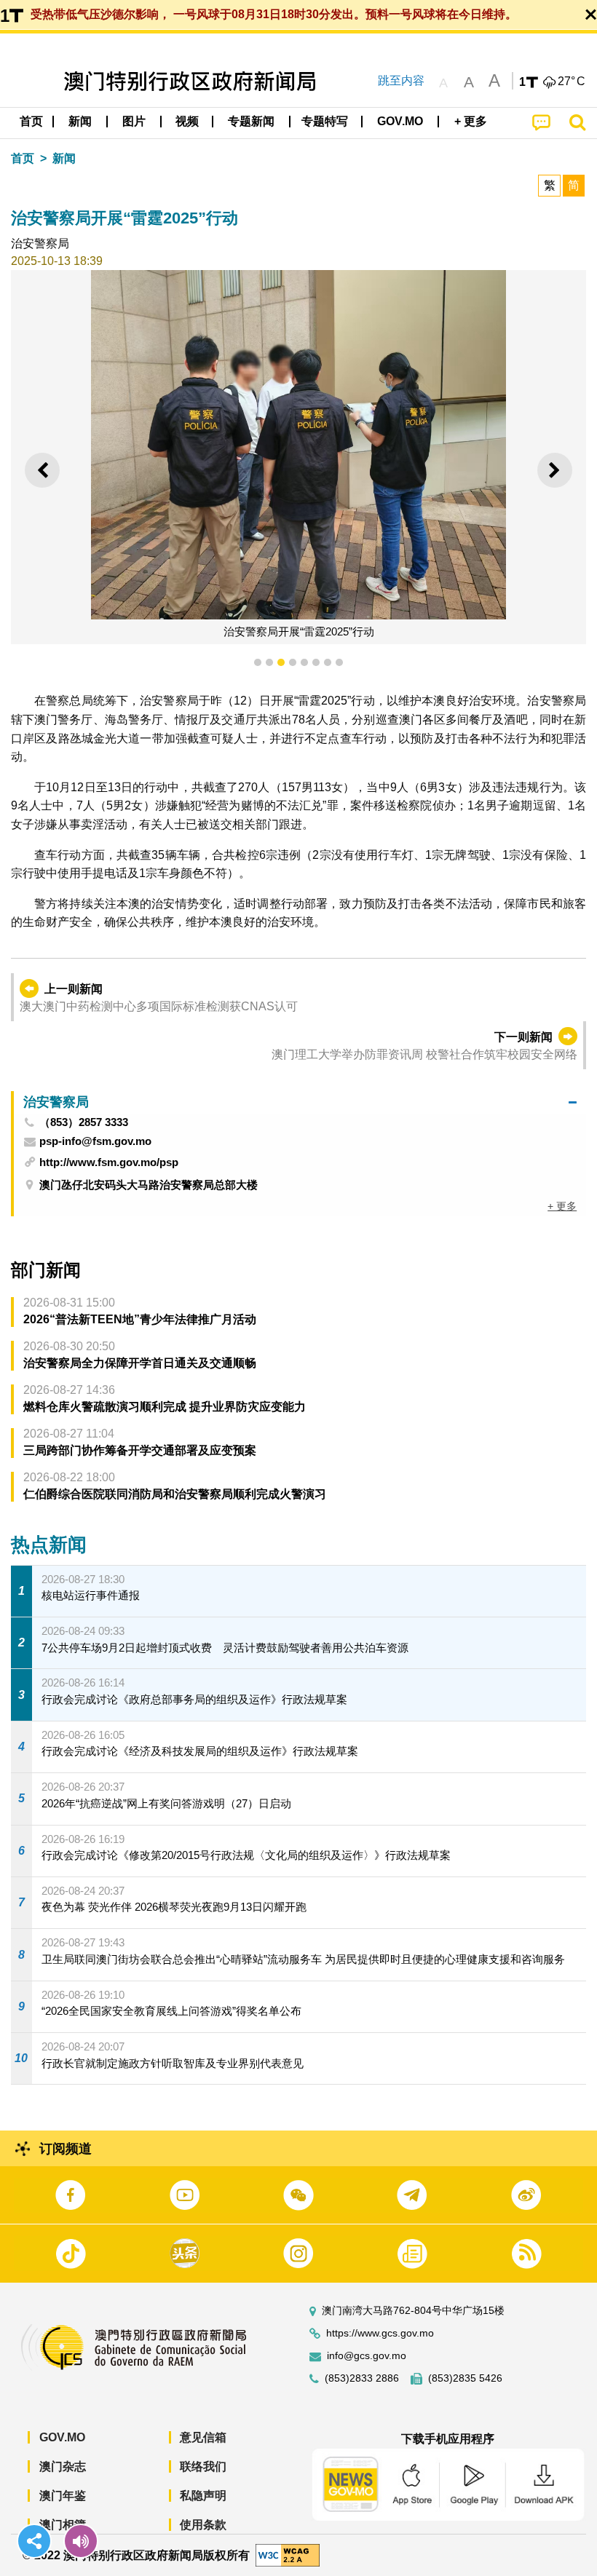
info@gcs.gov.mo (367, 2356)
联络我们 (203, 2466)
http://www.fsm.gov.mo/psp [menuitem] (109, 1162)
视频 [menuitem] (187, 121)
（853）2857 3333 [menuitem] (84, 1122)
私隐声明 (203, 2496)
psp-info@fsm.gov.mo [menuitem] (95, 1141)
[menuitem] (81, 122)
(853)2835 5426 (465, 2378)
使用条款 (203, 2525)
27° (572, 82)
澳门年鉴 (63, 2496)
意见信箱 (203, 2437)
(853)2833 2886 (362, 2378)
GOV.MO (62, 2437)
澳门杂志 (63, 2466)
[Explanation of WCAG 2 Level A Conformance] (288, 2555)
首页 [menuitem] (31, 121)
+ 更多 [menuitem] (562, 1206)
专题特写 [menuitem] (325, 121)
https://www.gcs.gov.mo (380, 2333)
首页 (23, 158)
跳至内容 (401, 80)
